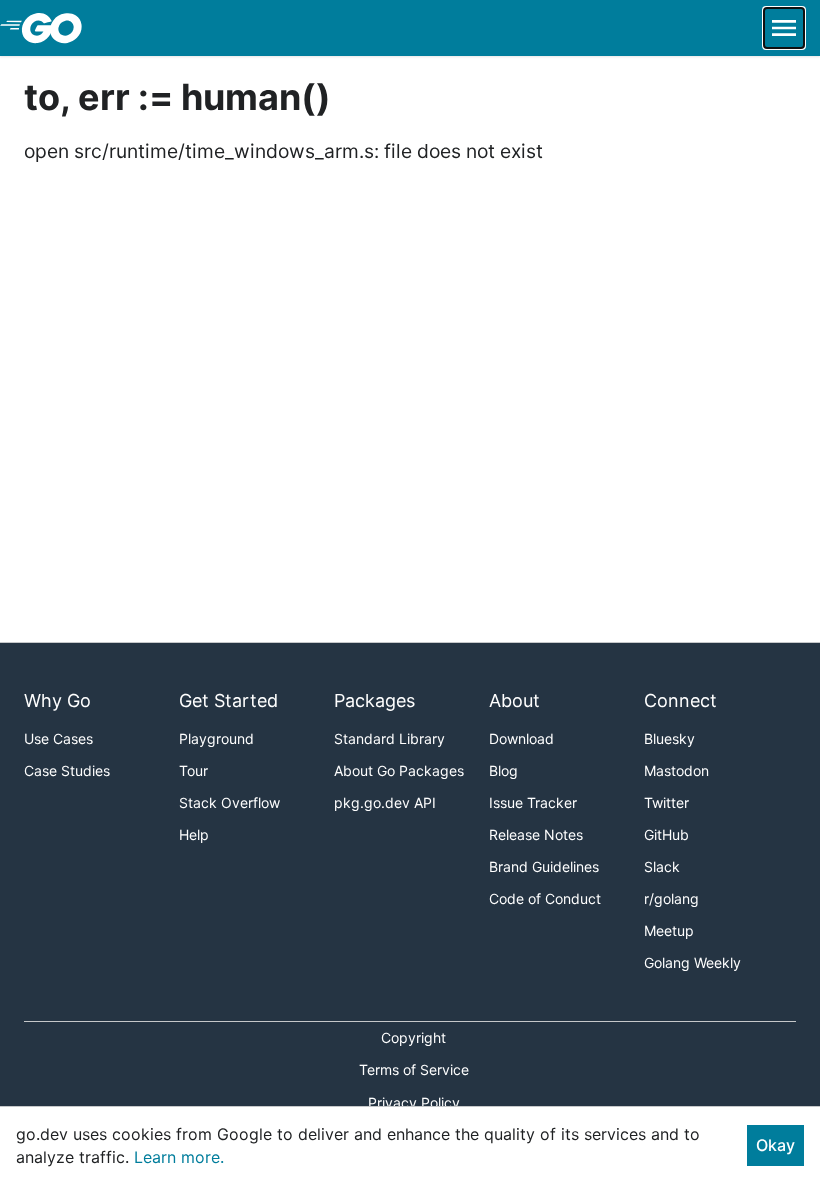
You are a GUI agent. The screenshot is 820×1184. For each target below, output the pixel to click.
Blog (503, 770)
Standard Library (389, 738)
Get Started (228, 700)
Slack (662, 866)
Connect (680, 700)
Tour (193, 770)
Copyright (413, 1037)
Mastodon (676, 770)
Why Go (57, 700)
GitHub (666, 834)
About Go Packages (399, 770)
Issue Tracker (533, 802)
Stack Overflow (229, 802)
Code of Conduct (545, 898)
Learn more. (179, 1157)
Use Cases (58, 738)
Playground (216, 738)
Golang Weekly (692, 962)
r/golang (671, 898)
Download (521, 738)
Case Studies (67, 770)
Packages (374, 700)
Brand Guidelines (544, 866)
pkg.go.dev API (385, 802)
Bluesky (669, 738)
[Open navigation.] (784, 28)
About (514, 700)
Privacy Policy (414, 1102)
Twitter (666, 802)
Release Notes (536, 834)
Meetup (669, 930)
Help (194, 834)
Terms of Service (414, 1069)
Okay (775, 1145)
